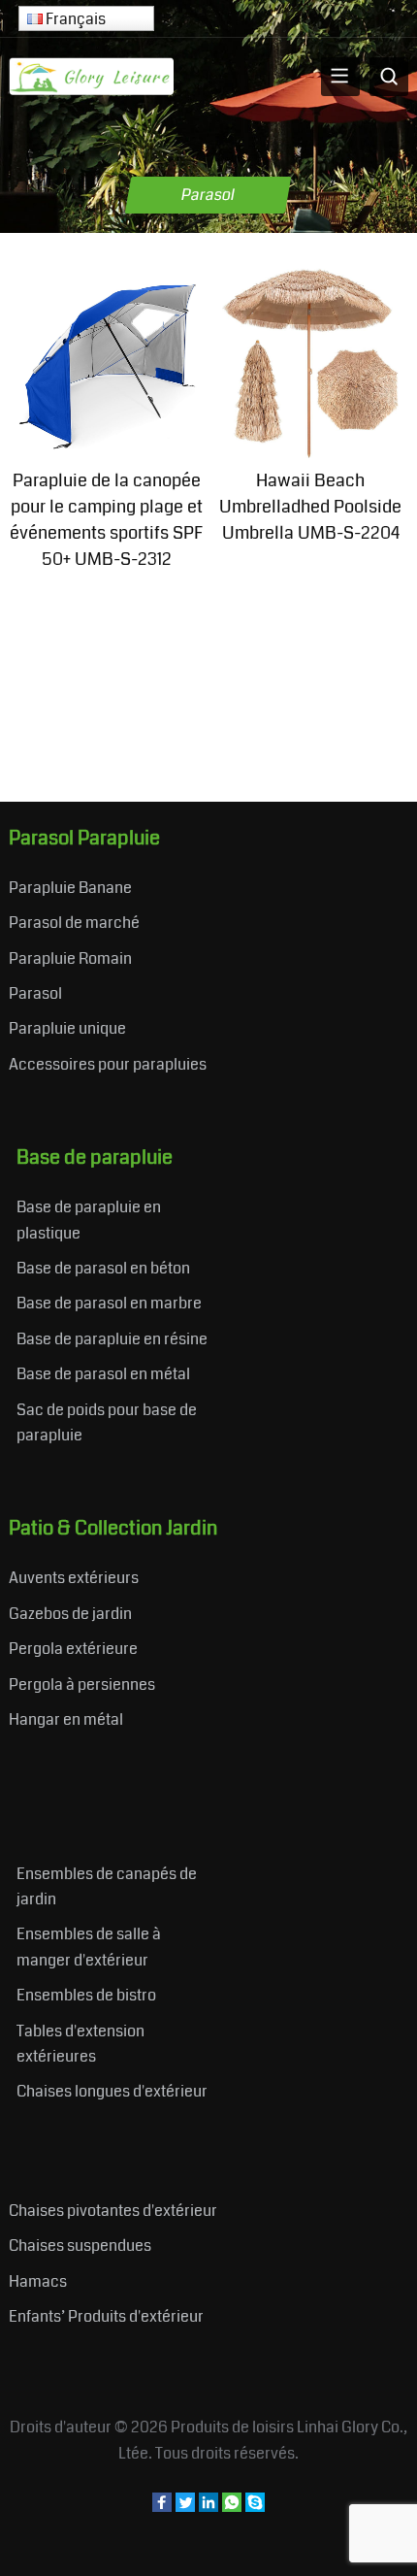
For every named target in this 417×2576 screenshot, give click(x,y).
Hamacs (38, 2281)
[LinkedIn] (208, 2507)
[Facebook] (162, 2507)
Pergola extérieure (73, 1649)
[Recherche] (389, 77)
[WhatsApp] (232, 2507)
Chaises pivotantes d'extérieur (113, 2211)
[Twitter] (185, 2507)
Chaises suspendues (80, 2246)
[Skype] (255, 2507)
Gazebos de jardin (70, 1614)
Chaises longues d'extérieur (112, 2091)
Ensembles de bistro (86, 1995)
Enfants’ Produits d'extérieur (106, 2316)
